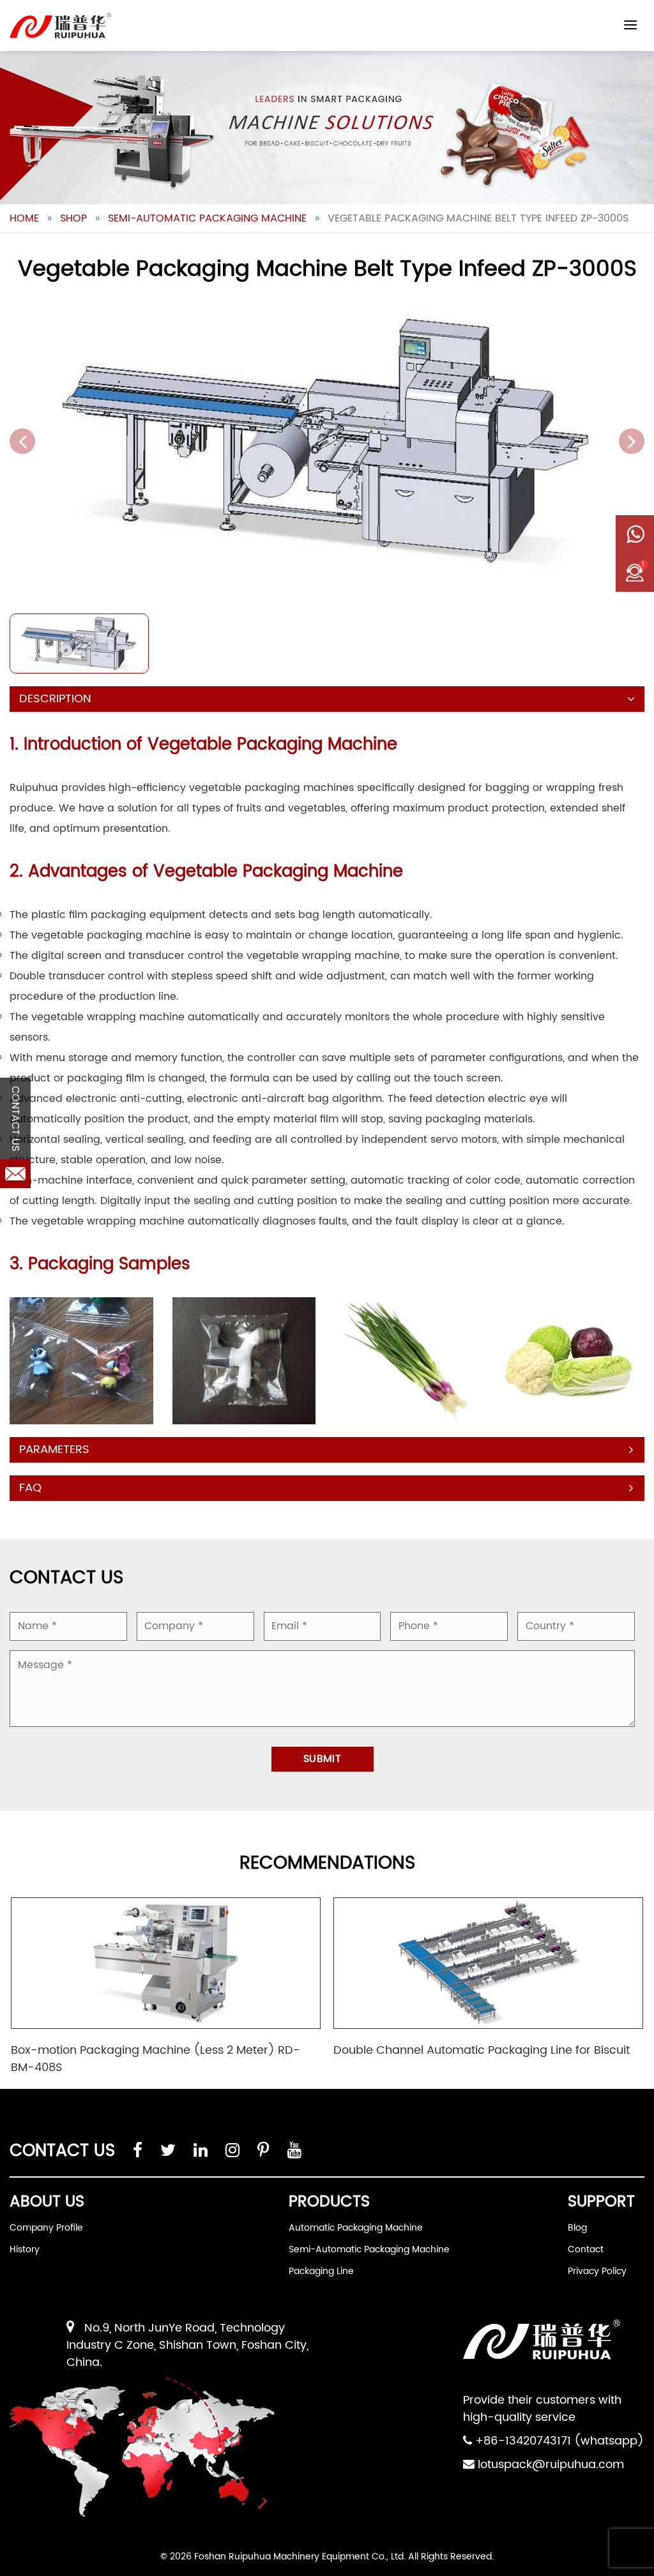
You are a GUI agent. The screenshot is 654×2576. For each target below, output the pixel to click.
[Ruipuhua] (60, 26)
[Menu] (630, 25)
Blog (577, 2228)
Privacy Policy (597, 2271)
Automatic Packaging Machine (356, 2228)
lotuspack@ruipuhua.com (551, 2465)
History (25, 2249)
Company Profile (46, 2228)
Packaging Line (321, 2271)
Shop (73, 218)
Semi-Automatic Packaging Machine (207, 218)
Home (24, 218)
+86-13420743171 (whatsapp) (559, 2441)
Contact (586, 2249)
